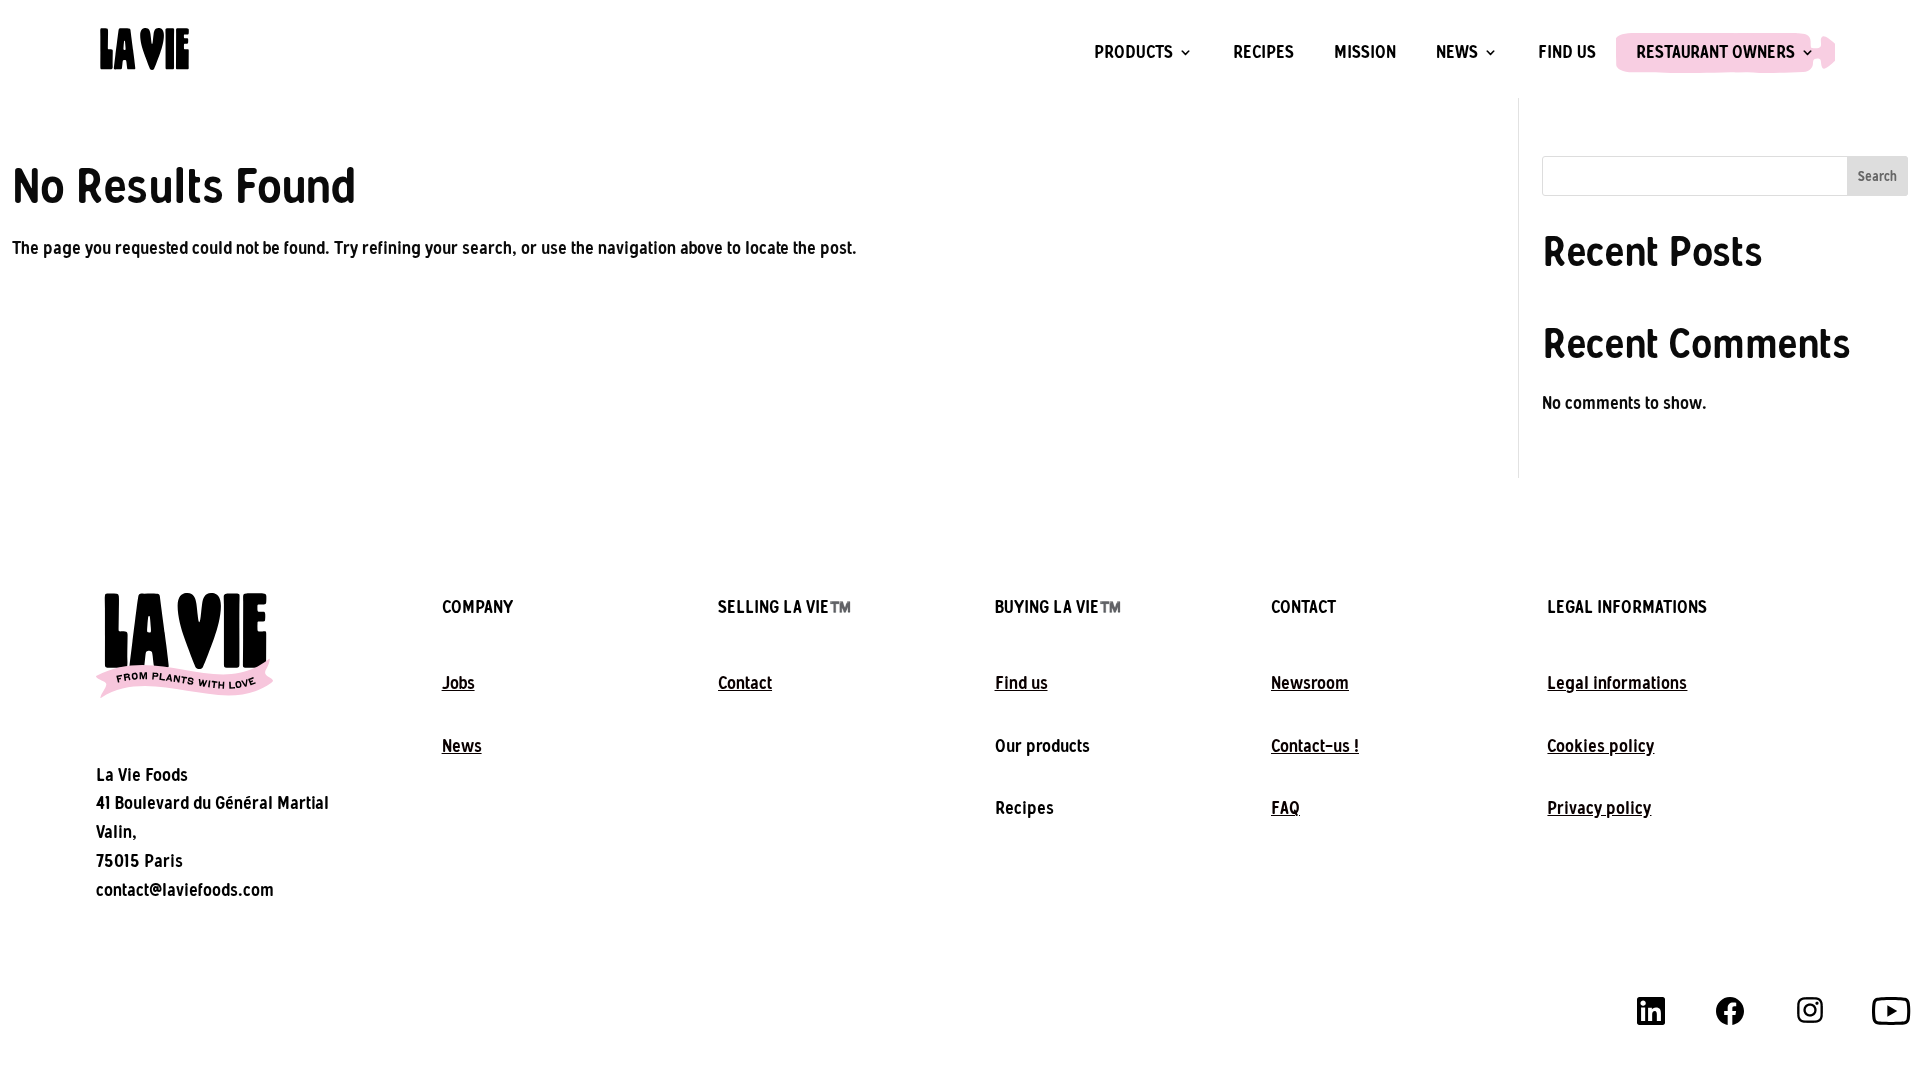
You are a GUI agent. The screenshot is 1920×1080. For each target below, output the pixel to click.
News (1457, 53)
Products (1133, 53)
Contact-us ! (1315, 746)
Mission (1365, 53)
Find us (1567, 53)
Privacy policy (1599, 808)
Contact (745, 683)
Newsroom (1310, 683)
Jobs (458, 683)
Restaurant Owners (1715, 53)
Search (1877, 176)
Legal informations (1617, 683)
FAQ (1285, 808)
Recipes (1263, 53)
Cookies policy (1600, 746)
